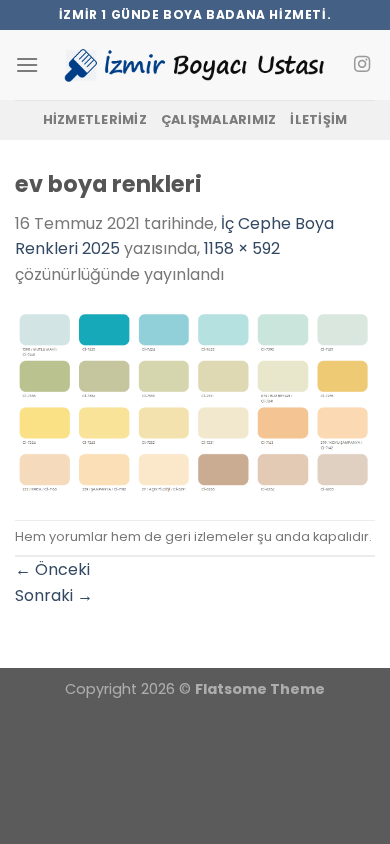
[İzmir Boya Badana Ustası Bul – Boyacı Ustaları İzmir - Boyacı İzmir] (195, 64)
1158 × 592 (242, 248)
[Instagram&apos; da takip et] (362, 65)
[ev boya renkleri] (195, 402)
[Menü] (27, 64)
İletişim (318, 119)
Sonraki (54, 595)
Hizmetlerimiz (95, 119)
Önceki (52, 569)
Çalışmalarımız (219, 119)
